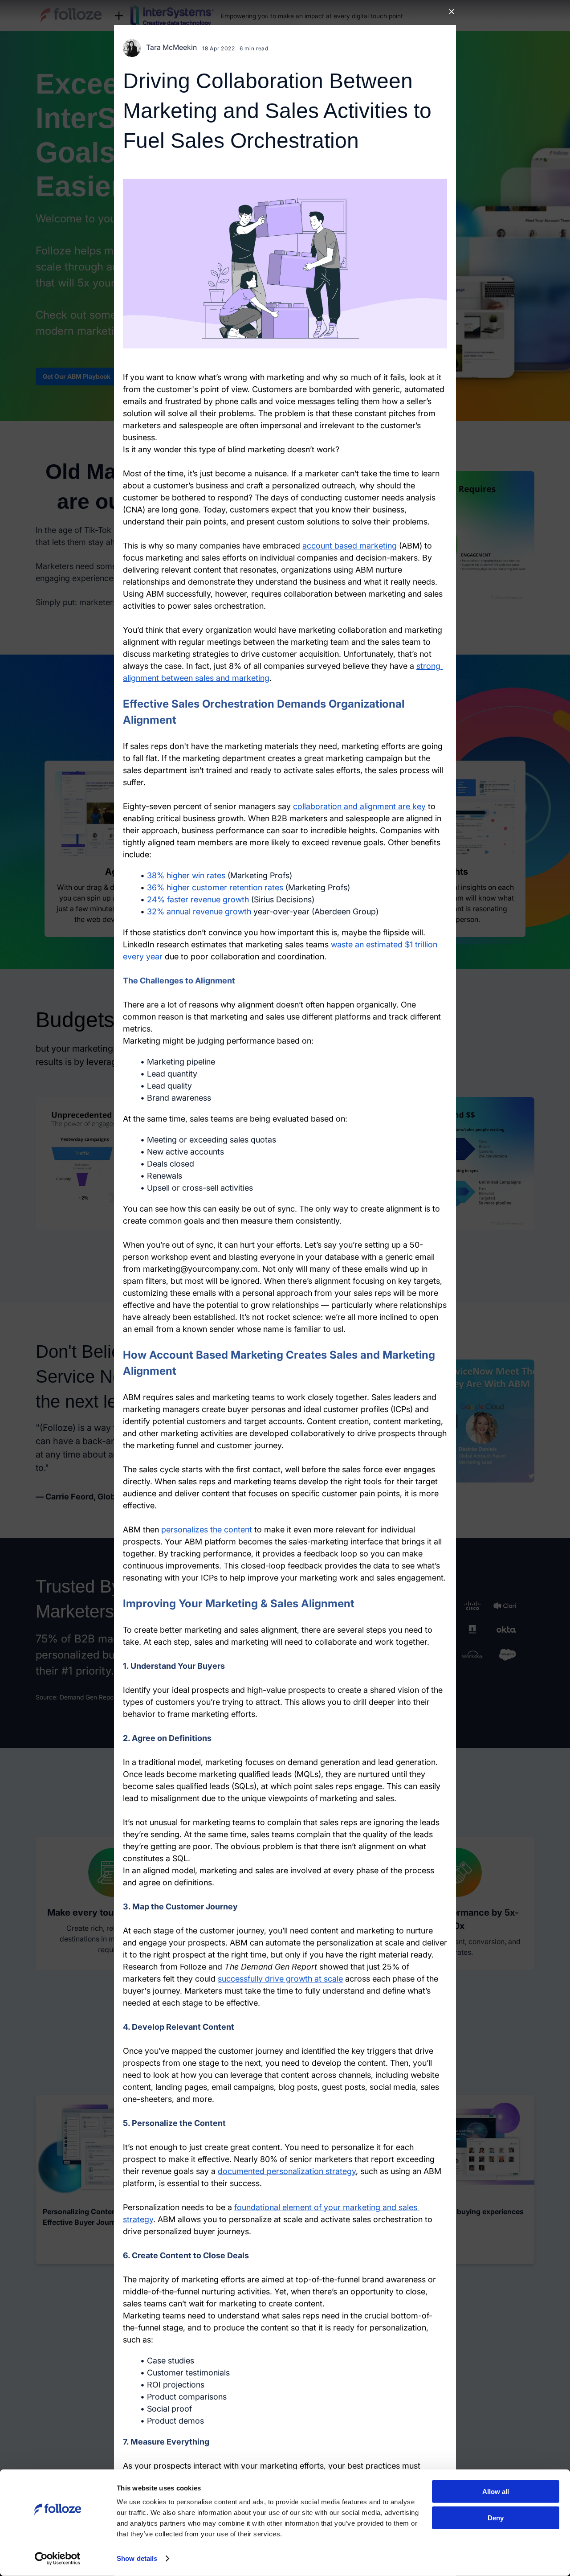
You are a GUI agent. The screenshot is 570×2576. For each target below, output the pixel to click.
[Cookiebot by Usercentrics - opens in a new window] (58, 2559)
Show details (137, 2558)
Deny (496, 2517)
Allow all (496, 2492)
